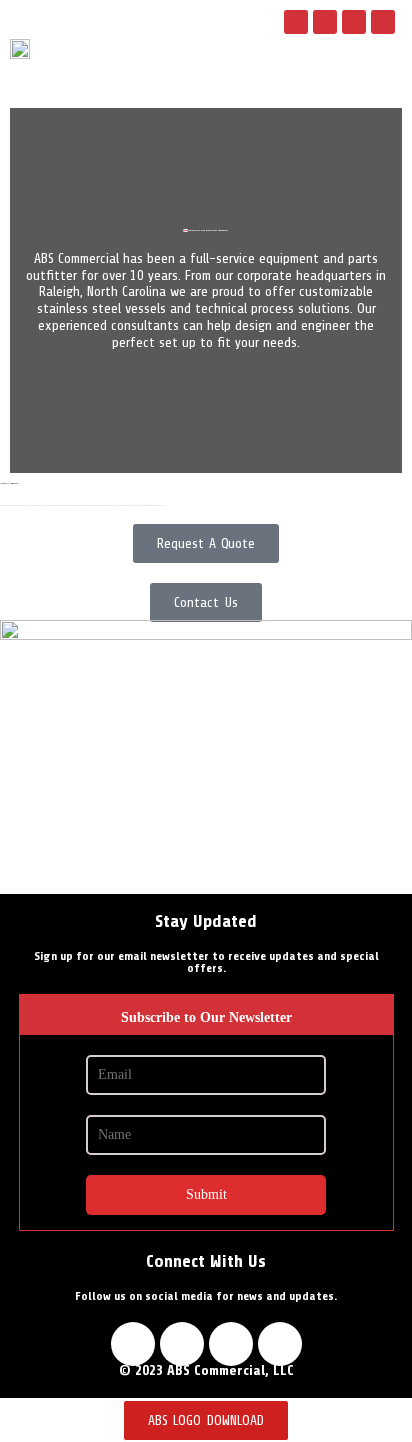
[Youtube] (354, 22)
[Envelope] (383, 22)
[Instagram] (325, 22)
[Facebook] (296, 22)
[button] (340, 70)
